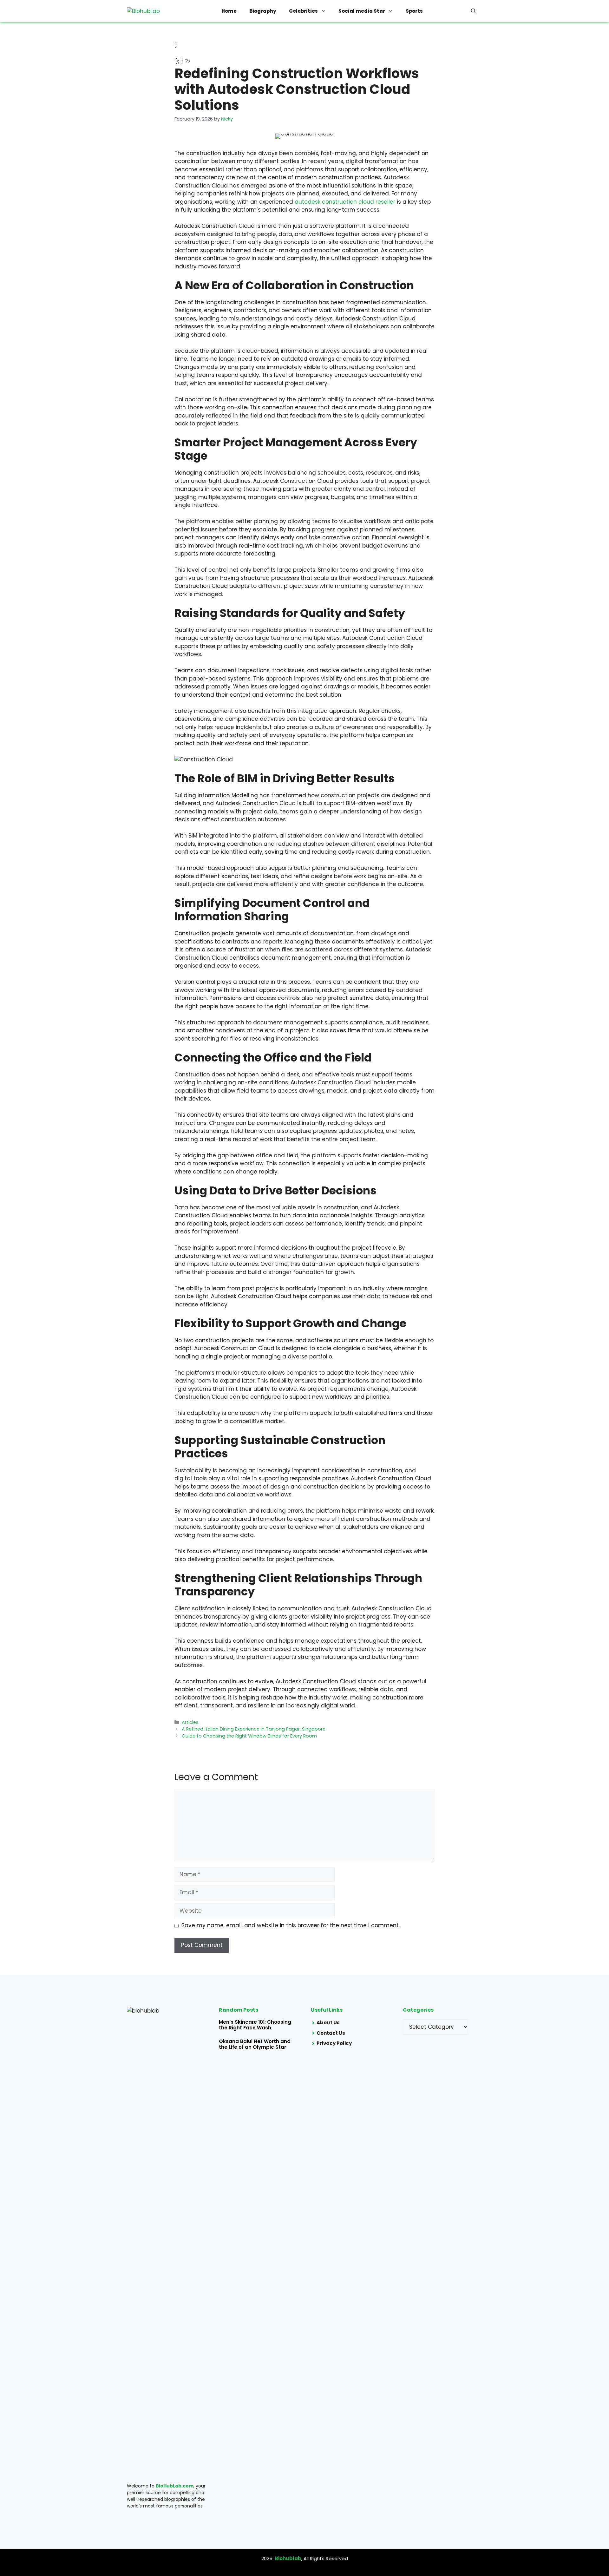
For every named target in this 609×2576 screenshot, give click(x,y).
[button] (473, 11)
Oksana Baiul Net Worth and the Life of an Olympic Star (255, 2044)
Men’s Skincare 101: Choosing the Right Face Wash (255, 2025)
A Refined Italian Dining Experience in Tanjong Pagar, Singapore (254, 1729)
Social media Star (362, 11)
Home (229, 11)
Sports (414, 11)
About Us (328, 2023)
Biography (263, 11)
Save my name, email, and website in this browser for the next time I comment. (291, 1925)
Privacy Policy (334, 2043)
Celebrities (303, 11)
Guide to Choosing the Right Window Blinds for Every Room (249, 1736)
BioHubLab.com (175, 2486)
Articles (190, 1722)
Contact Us (331, 2033)
